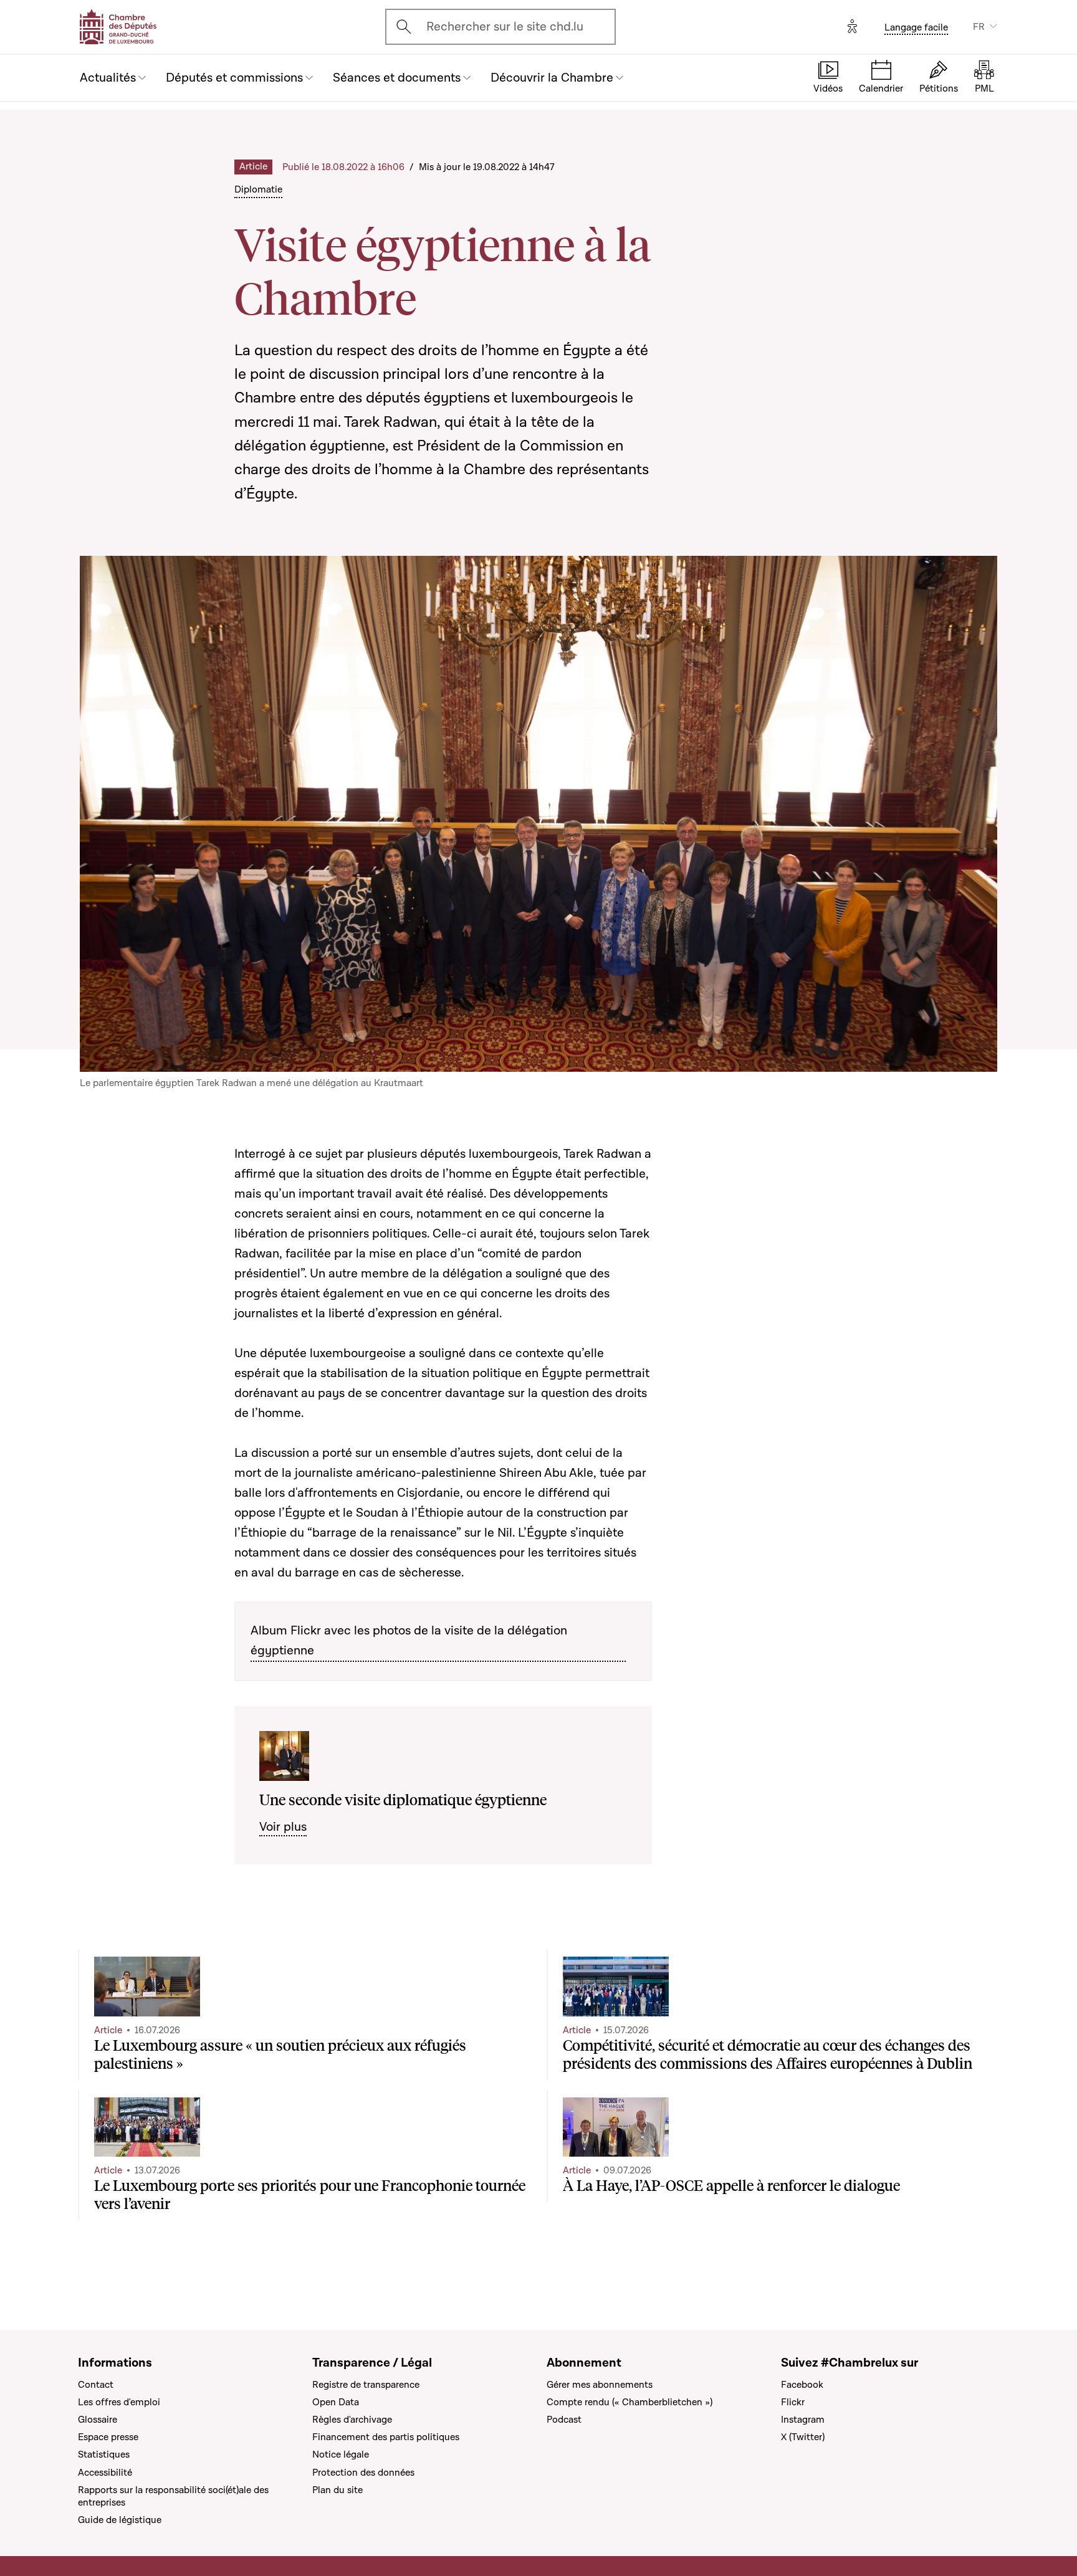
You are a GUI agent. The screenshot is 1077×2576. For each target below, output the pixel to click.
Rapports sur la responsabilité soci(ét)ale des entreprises (173, 2496)
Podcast (564, 2420)
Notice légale (341, 2454)
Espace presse (108, 2437)
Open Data (336, 2402)
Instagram (803, 2420)
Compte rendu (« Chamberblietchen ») (629, 2402)
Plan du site (337, 2490)
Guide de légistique (120, 2520)
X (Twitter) (803, 2437)
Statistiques (104, 2454)
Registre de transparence (366, 2385)
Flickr (793, 2402)
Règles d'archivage (352, 2420)
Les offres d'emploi (119, 2402)
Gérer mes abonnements (600, 2385)
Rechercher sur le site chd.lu (505, 27)
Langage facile (916, 27)
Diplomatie (258, 189)
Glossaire (98, 2420)
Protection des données (363, 2473)
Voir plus (283, 1827)
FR (979, 27)
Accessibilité (105, 2473)
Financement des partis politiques (386, 2437)
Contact (96, 2385)
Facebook (802, 2385)
